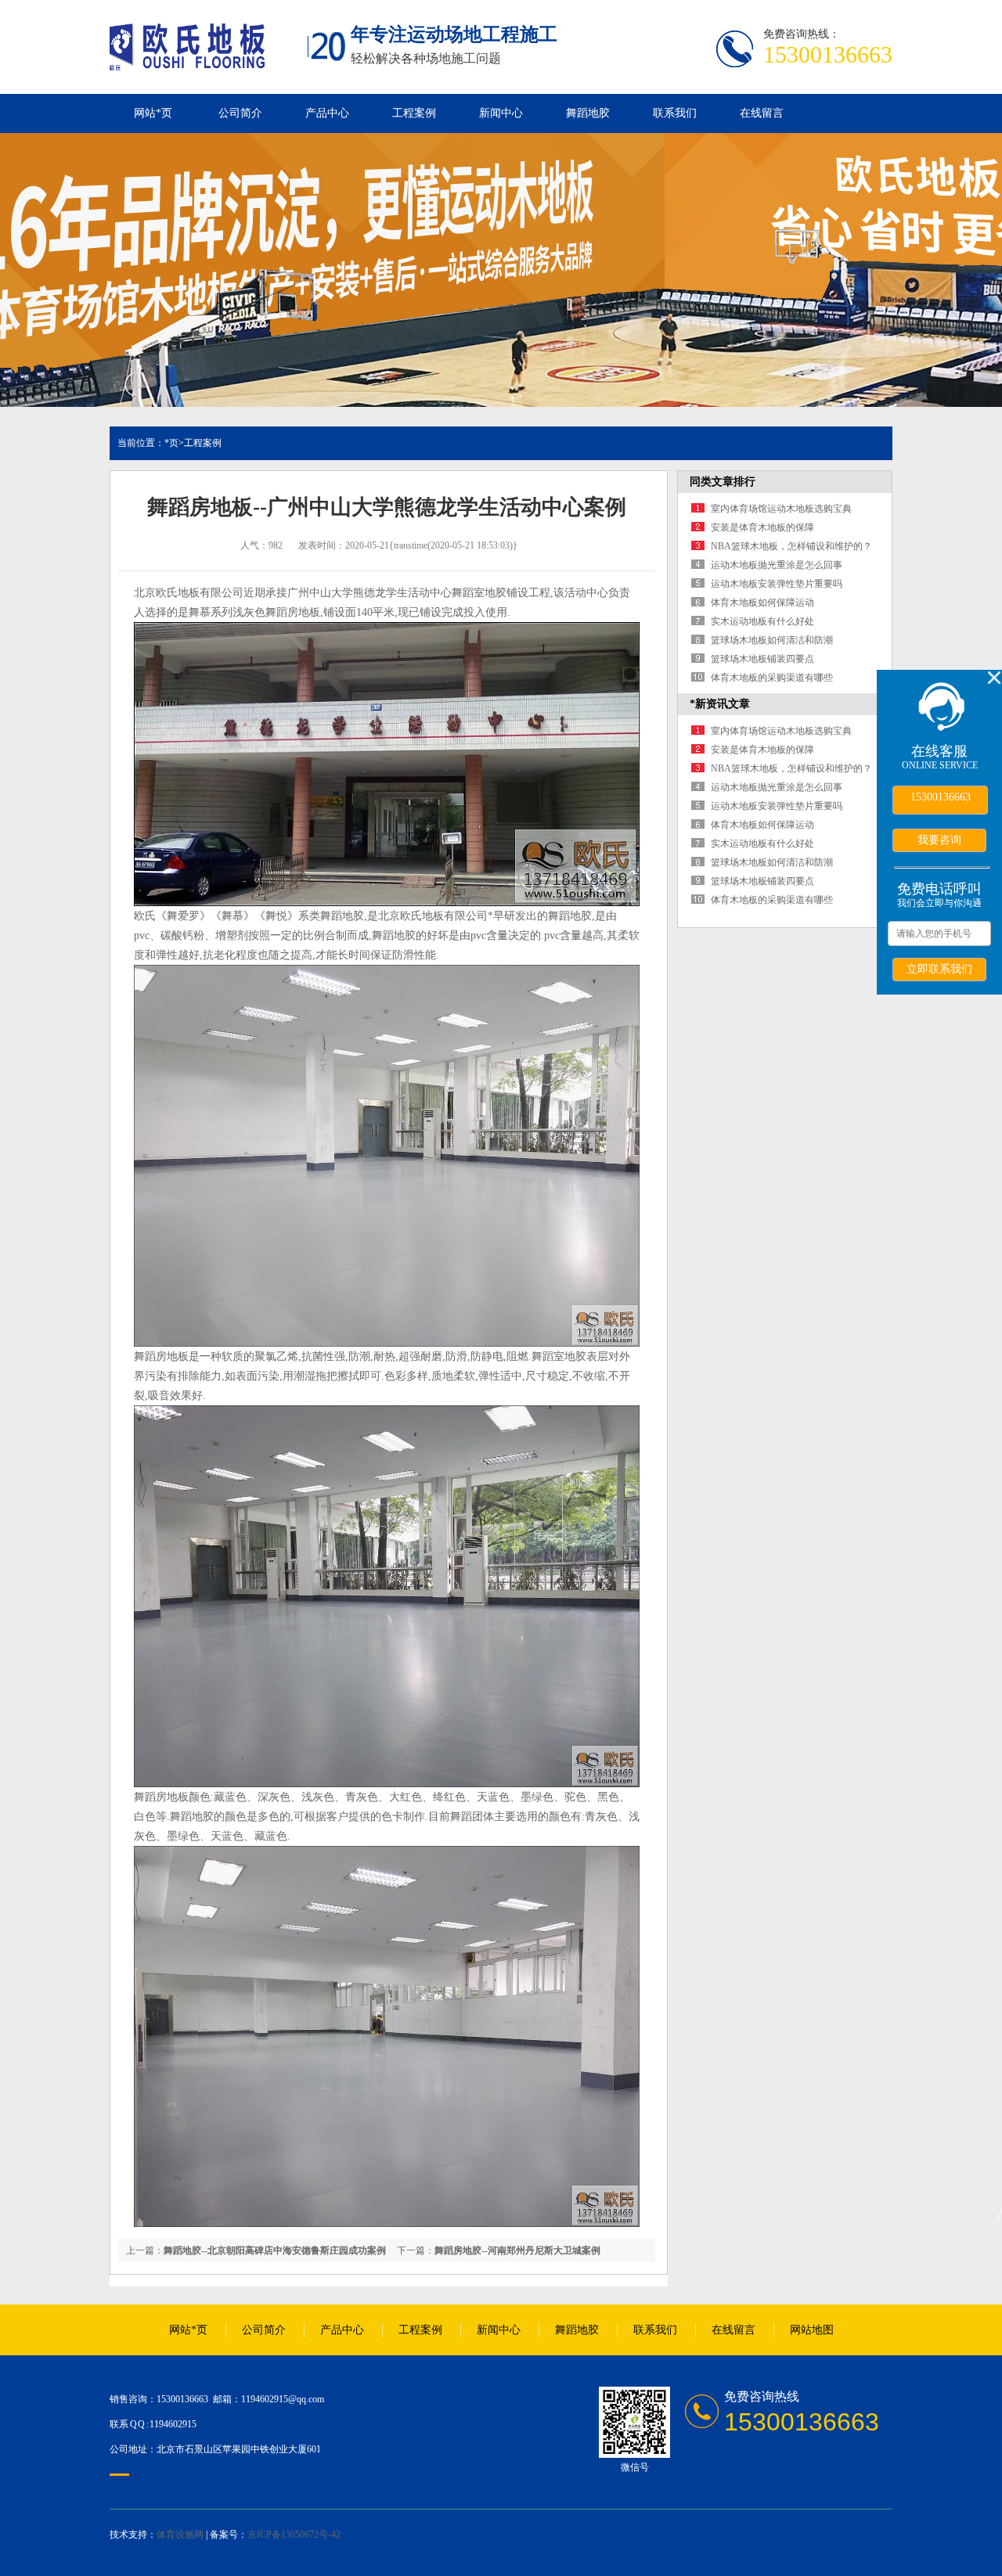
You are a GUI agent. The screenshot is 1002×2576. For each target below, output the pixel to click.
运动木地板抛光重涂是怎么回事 (777, 565)
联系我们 (675, 113)
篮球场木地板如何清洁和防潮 (772, 640)
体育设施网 (180, 2535)
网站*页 (153, 113)
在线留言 (762, 113)
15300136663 (941, 797)
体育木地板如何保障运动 (762, 603)
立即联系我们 (939, 969)
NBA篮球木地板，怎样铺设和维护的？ (791, 546)
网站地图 (812, 2330)
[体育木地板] (187, 62)
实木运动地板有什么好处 (762, 621)
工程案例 (414, 113)
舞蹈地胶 (588, 113)
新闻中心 (501, 113)
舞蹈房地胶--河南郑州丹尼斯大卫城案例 (517, 2250)
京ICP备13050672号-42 (294, 2535)
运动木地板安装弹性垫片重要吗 (777, 584)
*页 (171, 443)
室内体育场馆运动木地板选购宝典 (781, 509)
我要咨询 (939, 840)
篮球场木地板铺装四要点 (762, 659)
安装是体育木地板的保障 (762, 527)
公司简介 (240, 113)
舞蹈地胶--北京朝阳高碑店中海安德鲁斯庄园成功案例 (275, 2250)
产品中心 (327, 113)
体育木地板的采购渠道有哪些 (772, 678)
